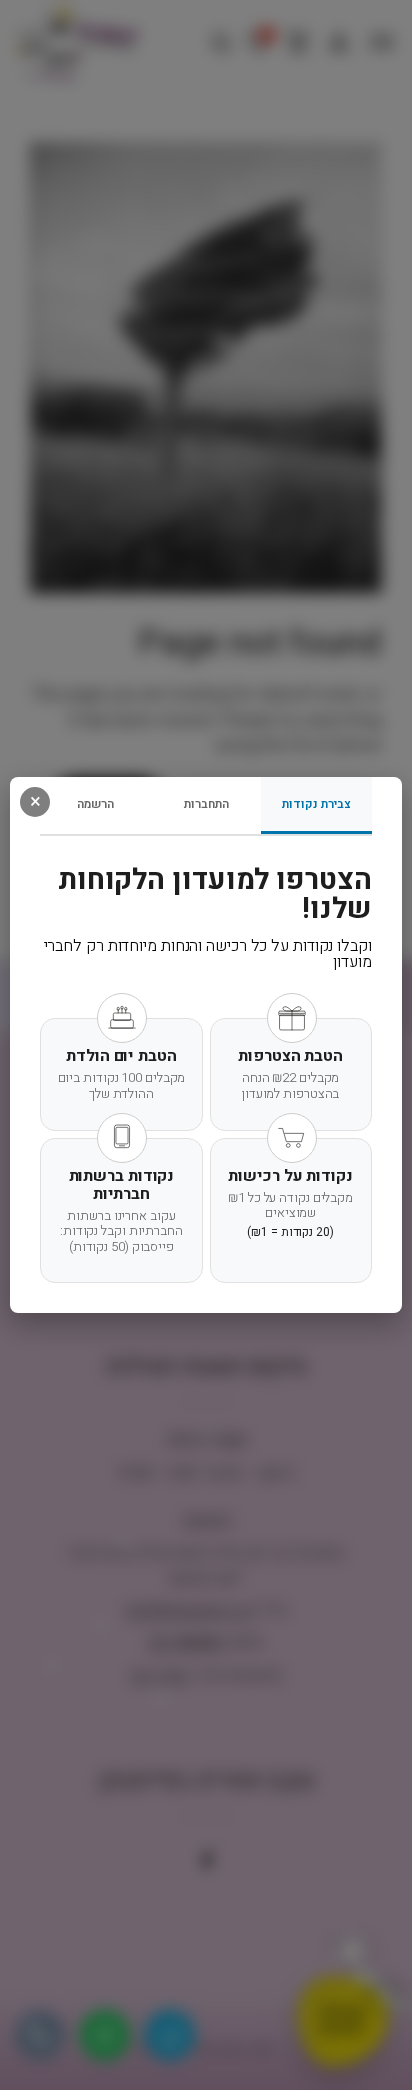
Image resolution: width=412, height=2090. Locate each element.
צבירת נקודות (316, 804)
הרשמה (95, 804)
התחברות (206, 804)
